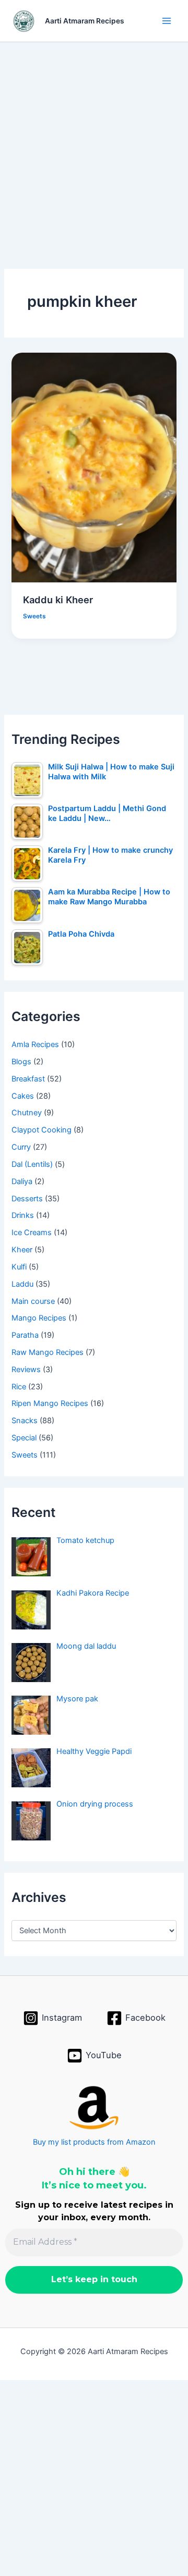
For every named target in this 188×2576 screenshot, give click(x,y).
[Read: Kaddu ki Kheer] (94, 467)
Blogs (21, 1062)
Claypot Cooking (42, 1130)
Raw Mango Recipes (48, 1352)
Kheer (22, 1250)
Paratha (25, 1335)
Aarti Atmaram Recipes (85, 21)
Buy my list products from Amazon (94, 2142)
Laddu (22, 1284)
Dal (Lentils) (32, 1164)
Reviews (26, 1370)
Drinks (23, 1215)
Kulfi (19, 1267)
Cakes (23, 1096)
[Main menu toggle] (167, 21)
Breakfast (28, 1079)
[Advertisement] (94, 140)
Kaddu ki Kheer (58, 600)
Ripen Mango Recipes (50, 1403)
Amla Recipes (35, 1044)
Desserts (27, 1199)
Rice (19, 1387)
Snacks (25, 1421)
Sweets (34, 616)
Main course (33, 1301)
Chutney (27, 1113)
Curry (21, 1147)
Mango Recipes (39, 1318)
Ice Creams (32, 1233)
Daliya (22, 1181)
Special (24, 1438)
